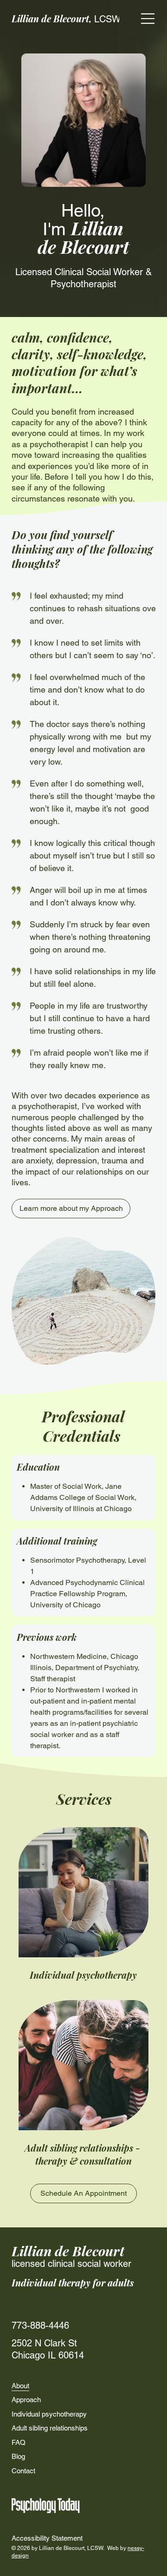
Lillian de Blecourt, (66, 18)
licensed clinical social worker (71, 2264)
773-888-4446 (40, 2325)
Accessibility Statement (47, 2538)
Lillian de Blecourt (68, 2251)
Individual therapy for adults (73, 2282)
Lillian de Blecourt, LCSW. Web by (83, 2548)
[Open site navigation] (148, 19)
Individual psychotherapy (83, 1975)
